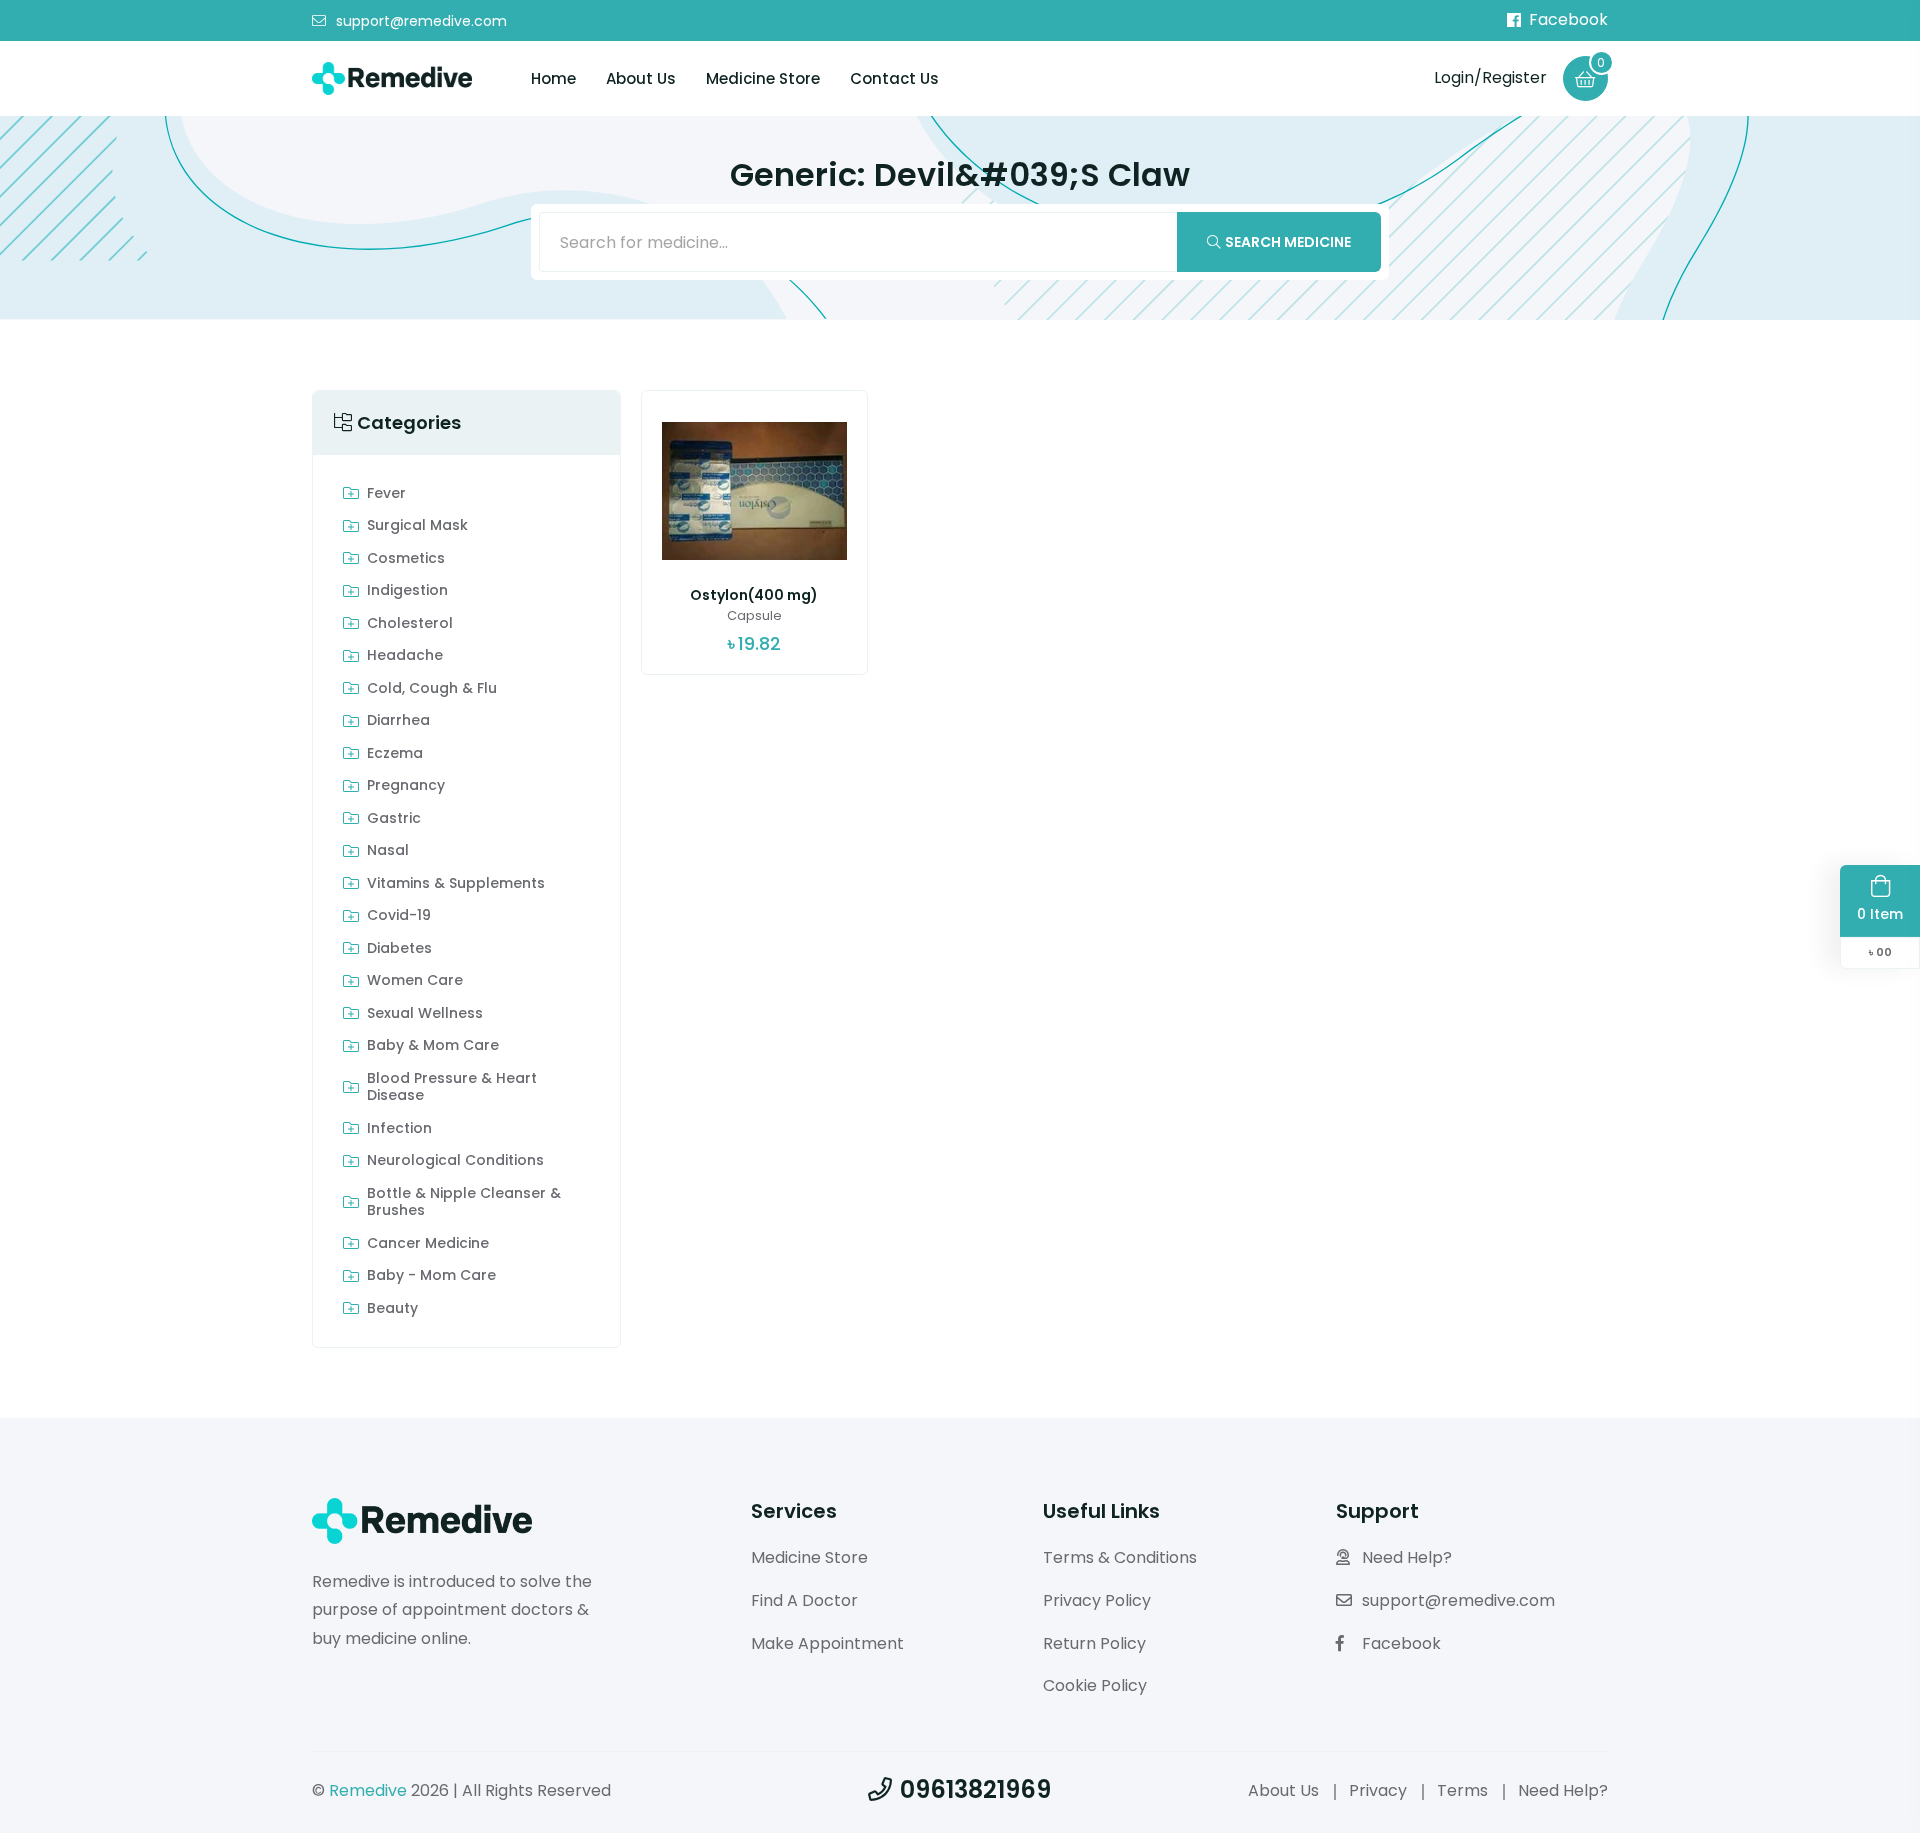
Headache (405, 656)
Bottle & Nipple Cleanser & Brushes (464, 1202)
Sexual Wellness (425, 1014)
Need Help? (1407, 1557)
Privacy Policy (1097, 1600)
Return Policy (1094, 1643)
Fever (386, 494)
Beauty (392, 1309)
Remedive (368, 1790)
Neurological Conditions (455, 1161)
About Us (641, 78)
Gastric (394, 819)
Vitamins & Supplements (456, 884)
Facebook (1568, 20)
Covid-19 (399, 916)
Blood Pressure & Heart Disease (452, 1087)
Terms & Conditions (1120, 1557)
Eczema (395, 754)
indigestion (407, 591)
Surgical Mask (417, 526)
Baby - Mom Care (431, 1276)
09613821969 (975, 1789)
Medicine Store (763, 78)
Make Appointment (827, 1643)
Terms (1462, 1790)
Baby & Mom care (433, 1046)
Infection (399, 1129)
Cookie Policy (1095, 1685)
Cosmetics (406, 559)
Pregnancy (406, 786)
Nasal (388, 851)
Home (553, 78)
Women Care (415, 981)
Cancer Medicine (428, 1244)
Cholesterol (410, 624)
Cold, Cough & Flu (432, 689)
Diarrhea (398, 721)
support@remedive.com (421, 21)
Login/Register (1490, 77)
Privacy (1378, 1790)
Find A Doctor (804, 1600)
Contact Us (894, 78)
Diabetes (399, 949)
